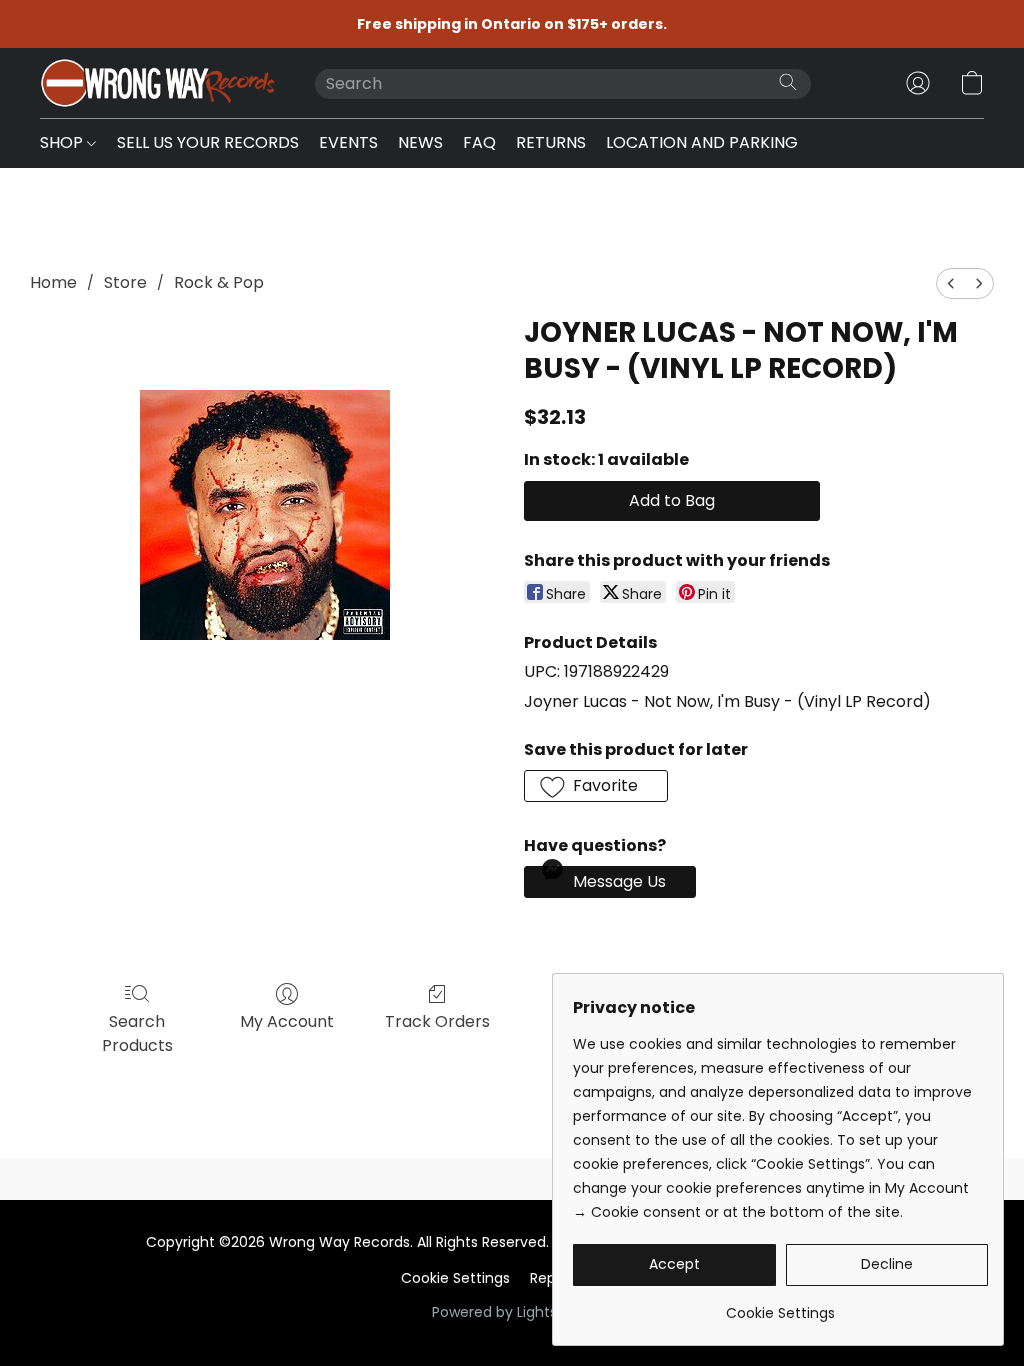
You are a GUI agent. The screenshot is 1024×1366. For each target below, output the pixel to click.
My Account (287, 1021)
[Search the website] (788, 82)
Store (125, 282)
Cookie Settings (455, 1278)
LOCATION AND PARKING (702, 142)
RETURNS (551, 142)
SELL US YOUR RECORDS (208, 142)
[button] (157, 83)
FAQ (479, 142)
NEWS (420, 142)
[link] (780, 1305)
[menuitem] (951, 283)
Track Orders (437, 1021)
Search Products (137, 1033)
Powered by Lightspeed (512, 1312)
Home (53, 282)
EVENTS (348, 142)
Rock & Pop (219, 282)
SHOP (63, 142)
